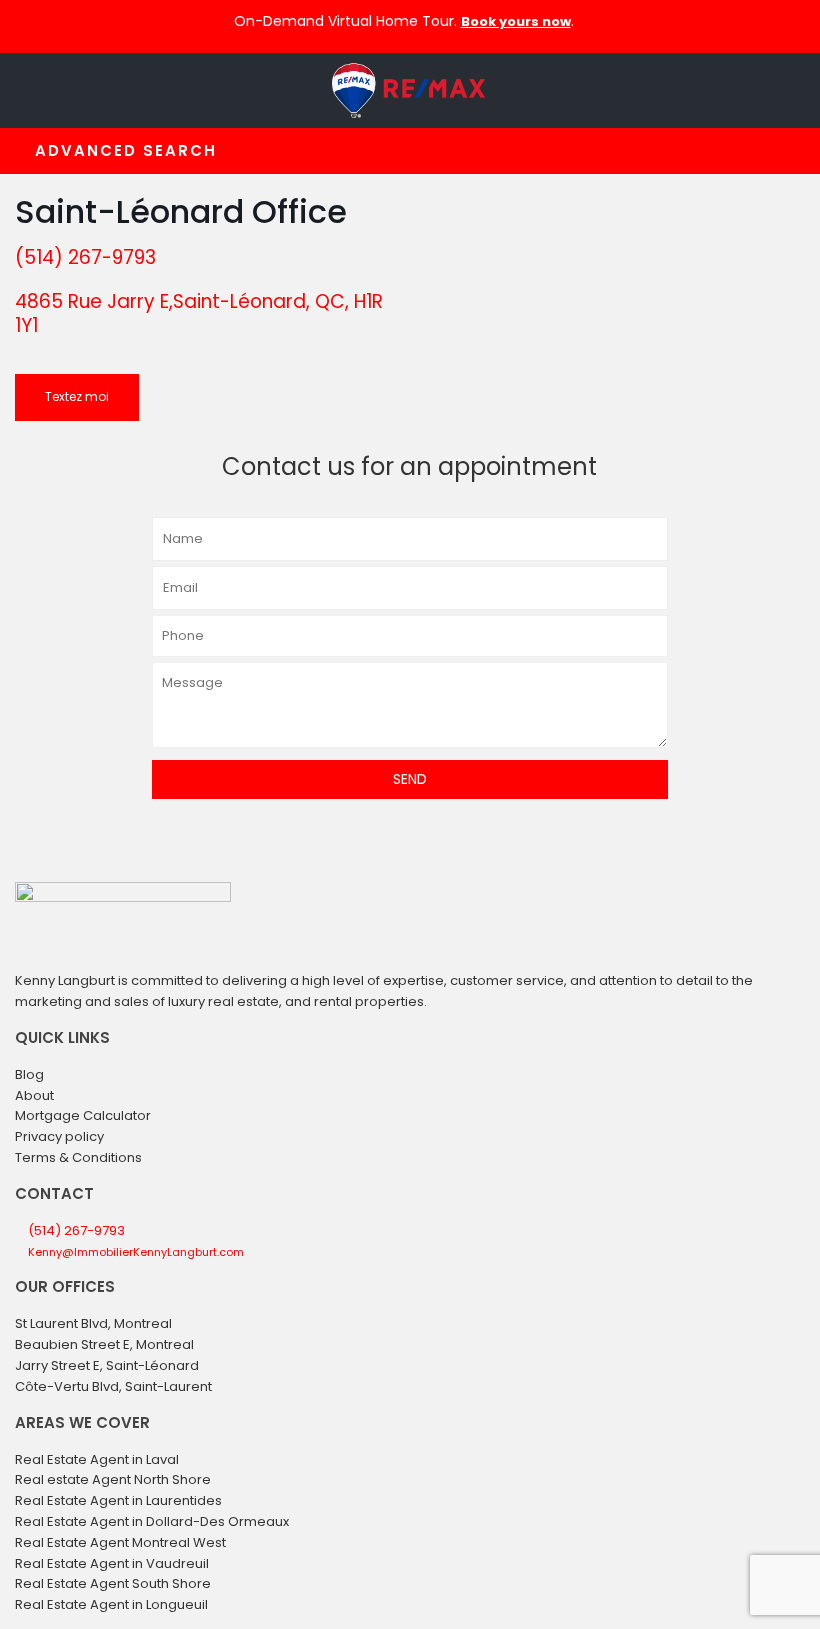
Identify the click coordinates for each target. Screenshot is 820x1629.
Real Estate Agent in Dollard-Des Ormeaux (152, 1521)
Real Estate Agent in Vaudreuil (112, 1563)
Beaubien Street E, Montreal (104, 1344)
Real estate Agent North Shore (113, 1479)
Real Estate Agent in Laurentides (118, 1500)
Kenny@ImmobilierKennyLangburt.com (136, 1252)
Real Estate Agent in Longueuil (111, 1604)
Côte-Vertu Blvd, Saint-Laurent (113, 1386)
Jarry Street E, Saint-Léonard (107, 1365)
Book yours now (516, 21)
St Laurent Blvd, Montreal (93, 1323)
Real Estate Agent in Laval (97, 1459)
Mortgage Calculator (83, 1115)
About (34, 1095)
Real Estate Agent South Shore (113, 1583)
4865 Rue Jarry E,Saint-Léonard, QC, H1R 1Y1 (199, 313)
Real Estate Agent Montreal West (120, 1542)
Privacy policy (59, 1136)
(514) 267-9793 (85, 257)
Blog (29, 1074)
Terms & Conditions (78, 1157)
